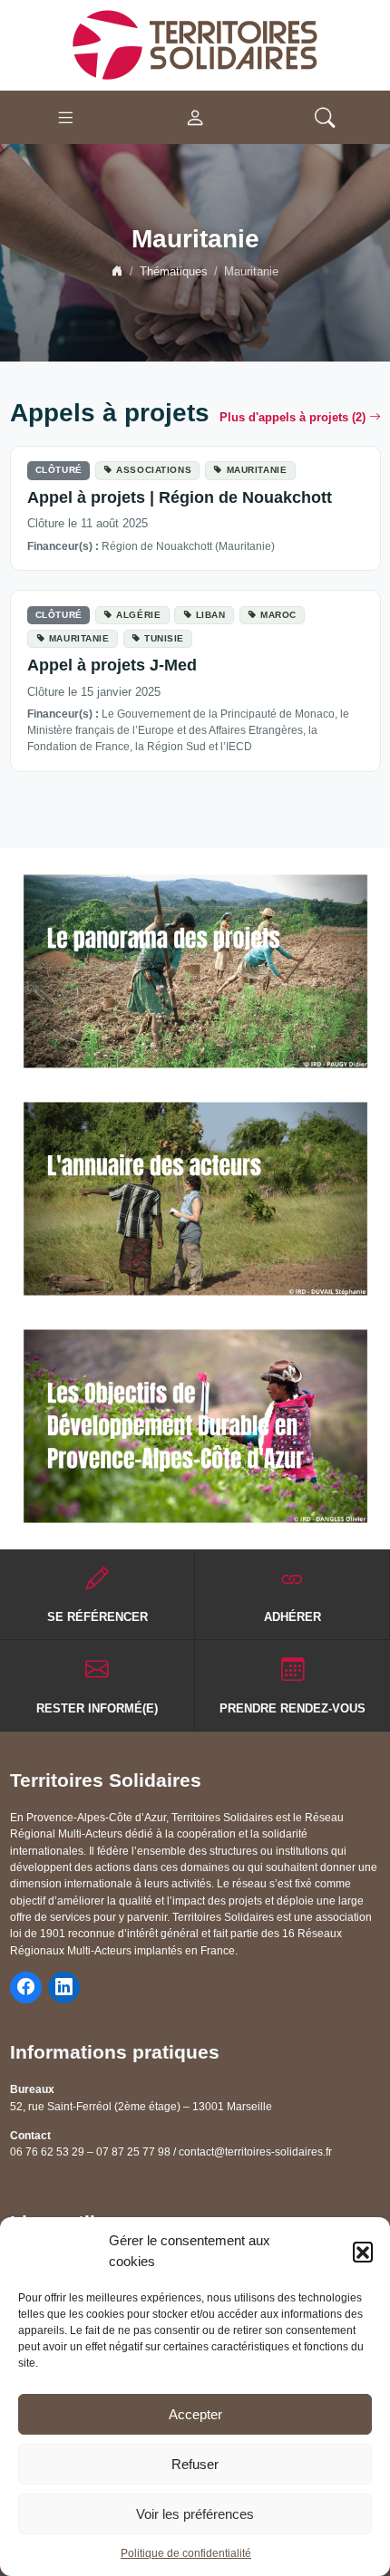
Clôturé (59, 470)
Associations (154, 470)
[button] (363, 2252)
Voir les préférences (195, 2514)
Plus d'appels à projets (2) (292, 418)
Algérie (138, 615)
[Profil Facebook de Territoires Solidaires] (26, 1987)
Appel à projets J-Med (112, 665)
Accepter (195, 2414)
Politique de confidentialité (186, 2553)
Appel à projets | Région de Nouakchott (180, 497)
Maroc (278, 615)
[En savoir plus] (195, 971)
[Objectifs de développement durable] (195, 1426)
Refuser (195, 2464)
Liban (211, 615)
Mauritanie (257, 470)
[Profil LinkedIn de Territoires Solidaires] (64, 1987)
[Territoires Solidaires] (195, 44)
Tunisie (164, 638)
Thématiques (174, 272)
